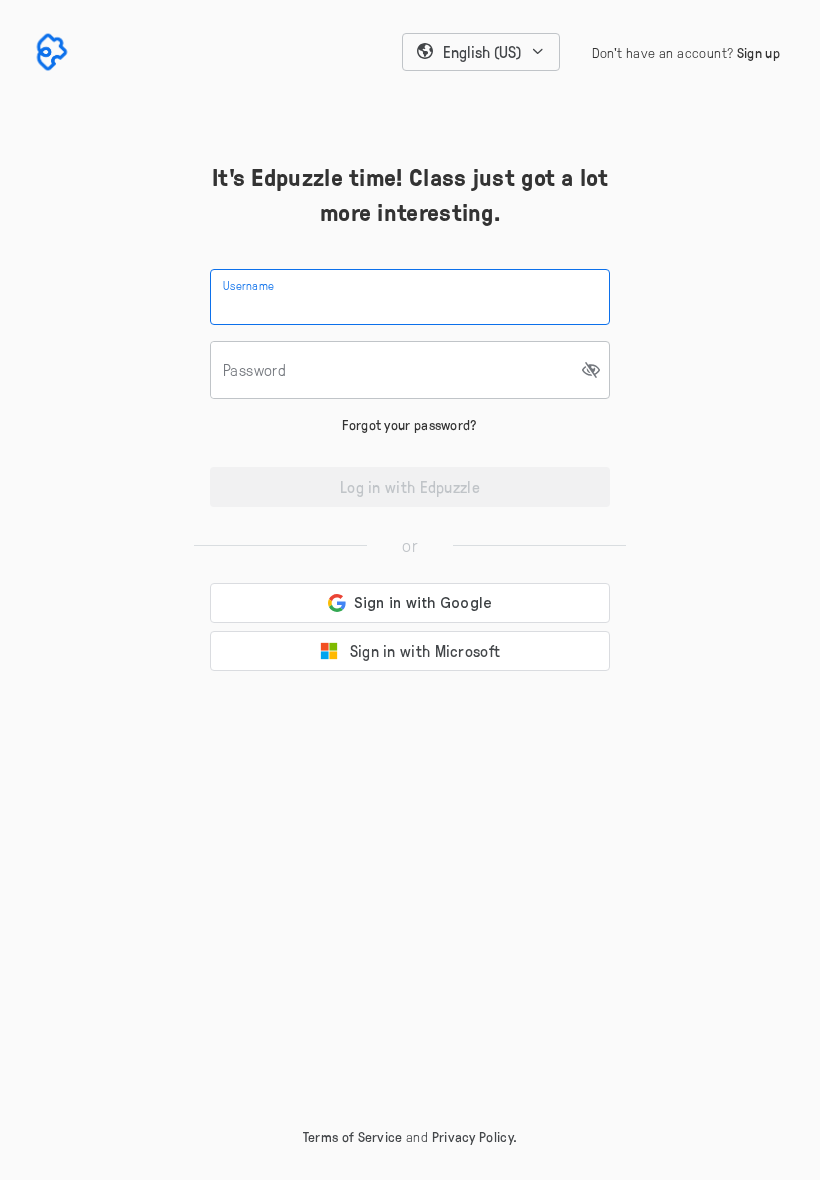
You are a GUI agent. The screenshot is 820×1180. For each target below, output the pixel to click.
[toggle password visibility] (592, 370)
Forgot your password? (409, 424)
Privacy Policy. (475, 1136)
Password (254, 370)
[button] (481, 52)
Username (248, 285)
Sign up (758, 52)
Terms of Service (353, 1136)
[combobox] (481, 52)
